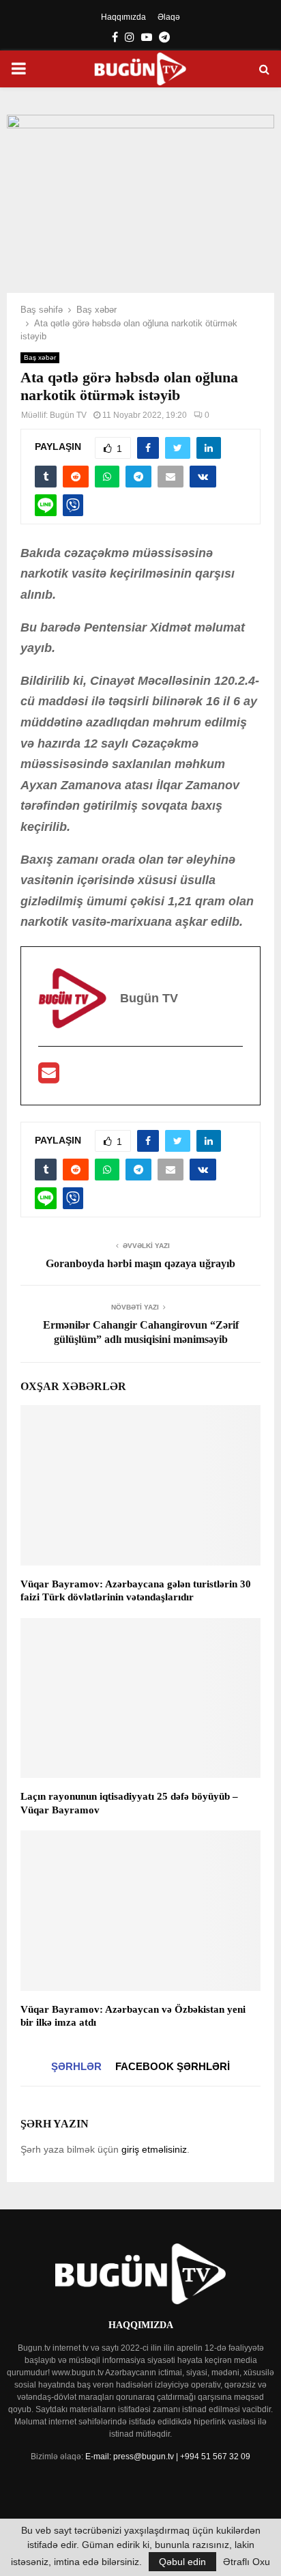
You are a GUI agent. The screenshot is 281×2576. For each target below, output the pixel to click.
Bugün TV (68, 415)
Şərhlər (76, 2066)
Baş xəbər (40, 357)
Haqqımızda (123, 17)
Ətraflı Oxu (247, 2562)
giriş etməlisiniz (154, 2149)
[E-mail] (49, 1077)
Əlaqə (169, 17)
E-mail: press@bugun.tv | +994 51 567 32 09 (168, 2457)
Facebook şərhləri (173, 2066)
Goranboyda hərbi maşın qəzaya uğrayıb (140, 1263)
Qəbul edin (182, 2562)
